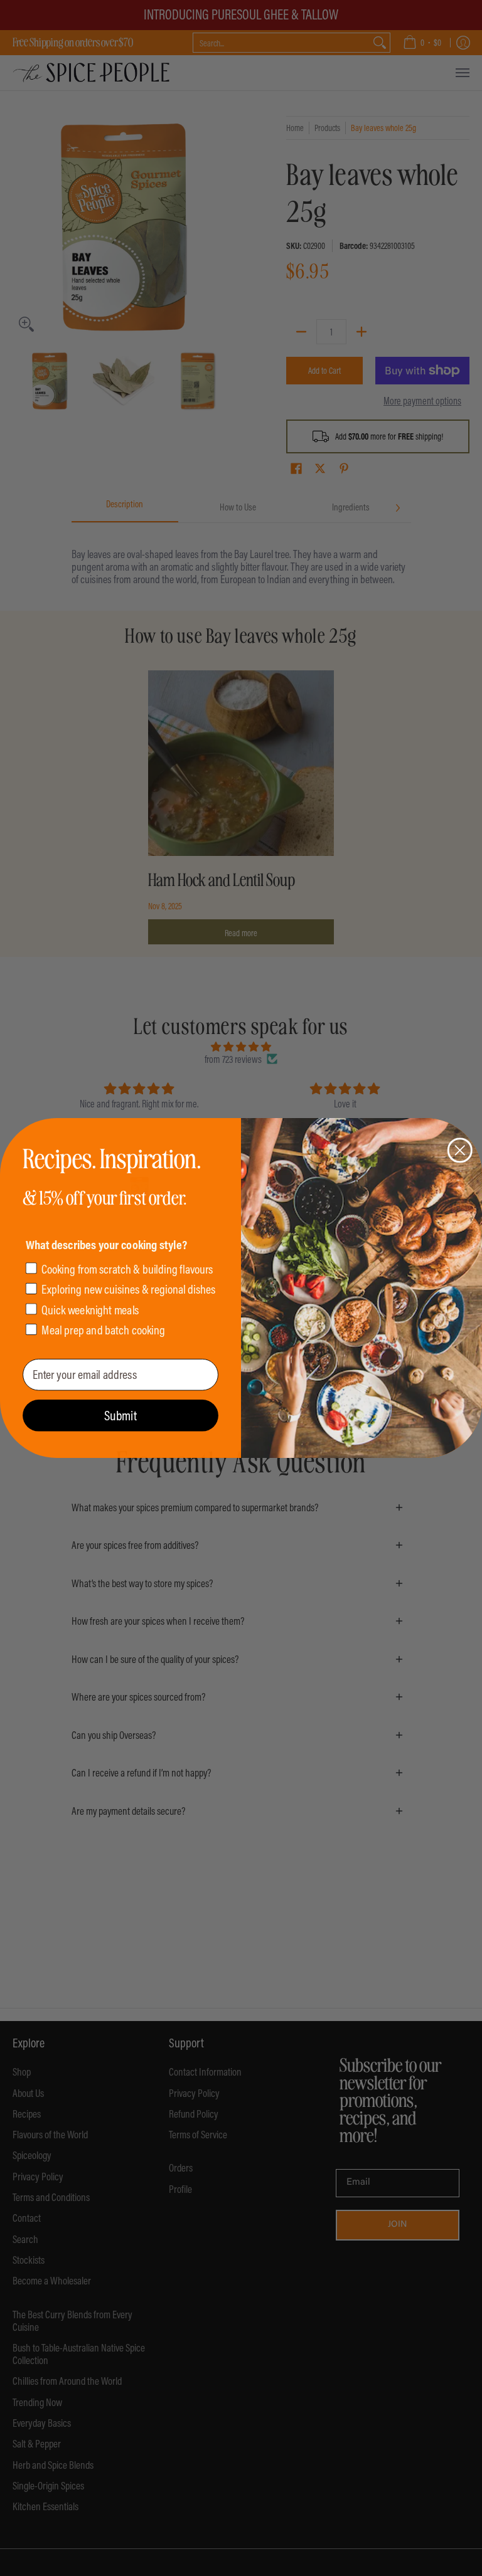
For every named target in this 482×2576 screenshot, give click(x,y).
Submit (120, 1415)
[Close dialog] (460, 1150)
